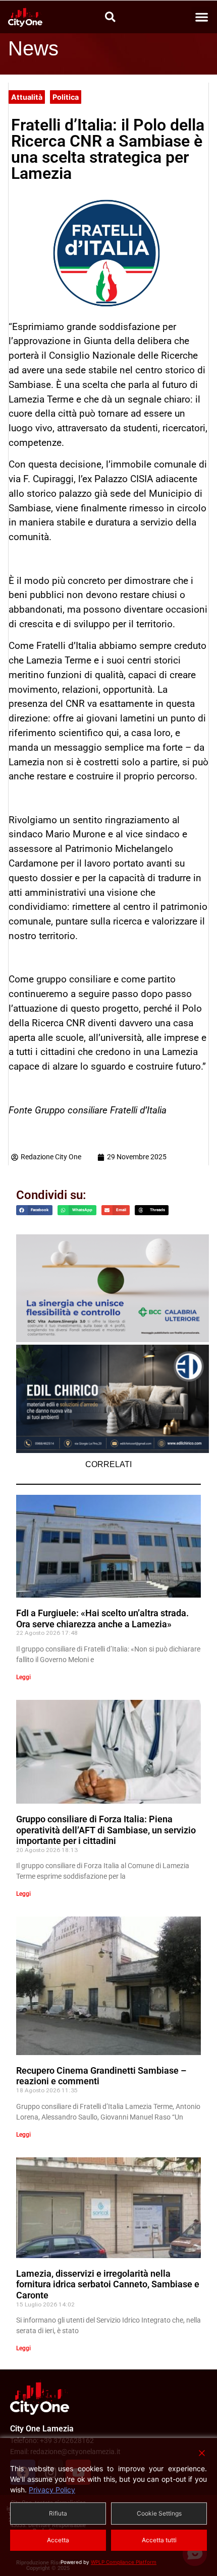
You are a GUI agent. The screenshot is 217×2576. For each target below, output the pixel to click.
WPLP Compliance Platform (124, 2562)
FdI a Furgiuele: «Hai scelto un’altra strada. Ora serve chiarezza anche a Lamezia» (102, 1619)
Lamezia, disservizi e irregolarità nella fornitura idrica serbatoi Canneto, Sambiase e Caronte (108, 2284)
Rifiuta (58, 2513)
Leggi (23, 1677)
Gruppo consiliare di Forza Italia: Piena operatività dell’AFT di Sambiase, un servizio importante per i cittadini (106, 1830)
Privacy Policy (52, 2490)
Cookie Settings (159, 2513)
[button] (202, 17)
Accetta (58, 2540)
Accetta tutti (159, 2540)
